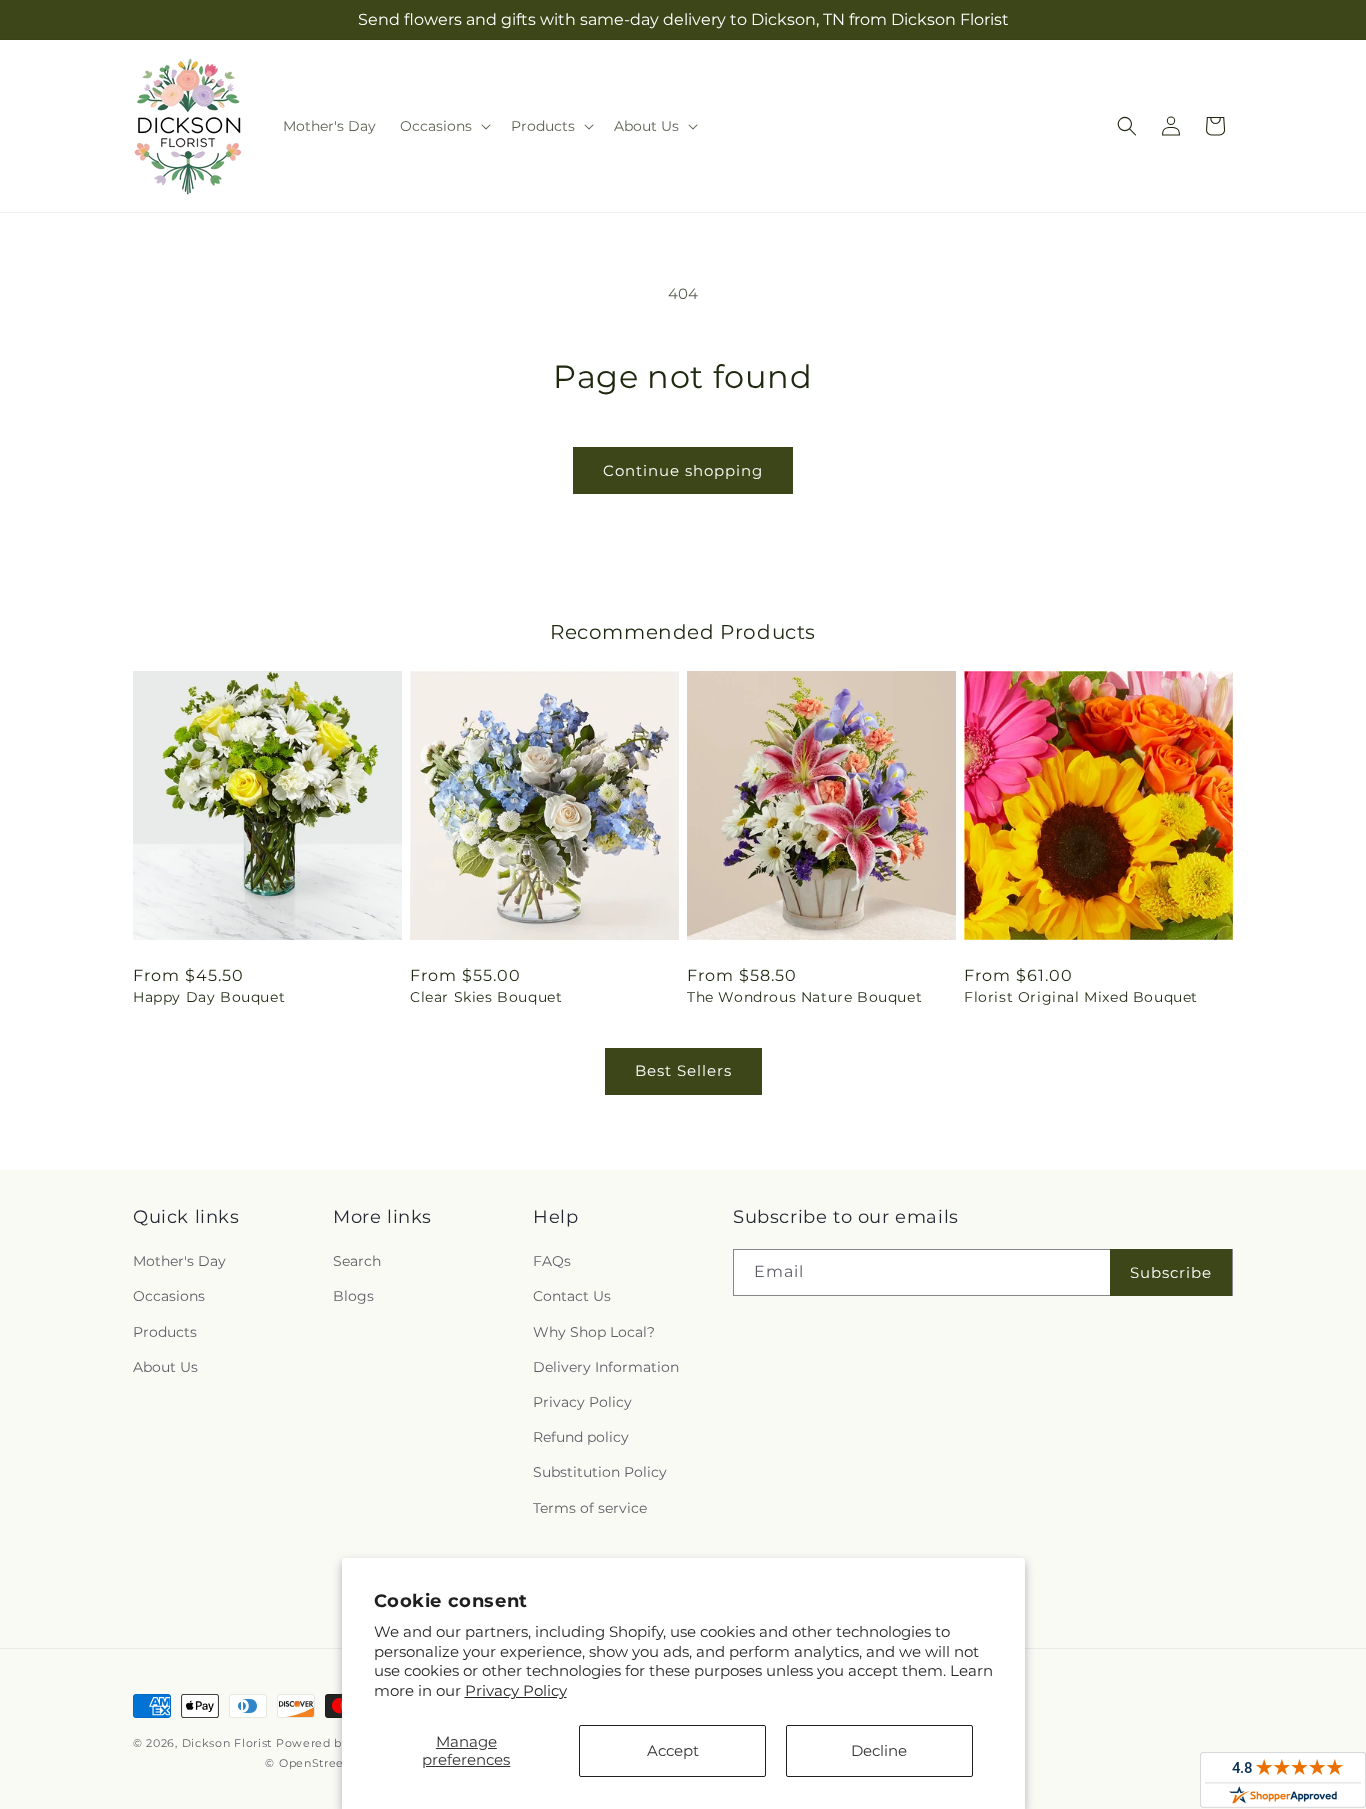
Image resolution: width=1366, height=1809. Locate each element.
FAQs (552, 1261)
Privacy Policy (516, 1690)
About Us (165, 1367)
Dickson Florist (227, 1743)
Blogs (353, 1296)
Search (357, 1261)
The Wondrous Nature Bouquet (804, 997)
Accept (673, 1750)
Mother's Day (179, 1261)
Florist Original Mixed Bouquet (1081, 997)
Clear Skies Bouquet (486, 997)
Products (165, 1332)
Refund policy (581, 1437)
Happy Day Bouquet (209, 997)
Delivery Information (606, 1367)
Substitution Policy (600, 1472)
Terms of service (590, 1508)
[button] (443, 126)
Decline (879, 1750)
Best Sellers (683, 1070)
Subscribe (1171, 1272)
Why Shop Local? (594, 1332)
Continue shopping (683, 470)
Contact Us (572, 1296)
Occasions (169, 1296)
